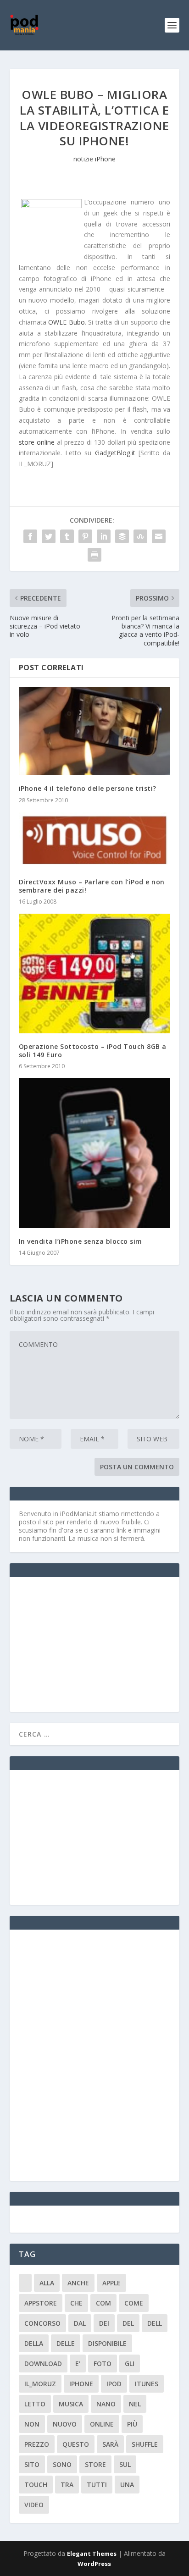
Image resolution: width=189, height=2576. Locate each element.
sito (32, 2464)
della (34, 2343)
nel (135, 2404)
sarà (110, 2444)
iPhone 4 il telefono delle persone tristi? (88, 788)
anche (78, 2283)
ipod (114, 2384)
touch (36, 2485)
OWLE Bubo (67, 322)
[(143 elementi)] (25, 2283)
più (132, 2424)
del (128, 2323)
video (34, 2505)
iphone (81, 2384)
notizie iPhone (94, 159)
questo (76, 2444)
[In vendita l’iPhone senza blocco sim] (95, 1153)
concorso (42, 2323)
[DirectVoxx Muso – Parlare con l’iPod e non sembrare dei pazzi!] (95, 841)
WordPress (94, 2564)
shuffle (145, 2444)
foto (103, 2364)
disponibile (107, 2343)
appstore (41, 2303)
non (32, 2424)
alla (47, 2283)
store (95, 2464)
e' (78, 2364)
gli (130, 2364)
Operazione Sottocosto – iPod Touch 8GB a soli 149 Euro (93, 1051)
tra (67, 2485)
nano (106, 2404)
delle (66, 2343)
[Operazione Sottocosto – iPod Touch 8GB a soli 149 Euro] (95, 974)
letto (35, 2404)
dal (80, 2323)
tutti (97, 2485)
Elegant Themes (92, 2554)
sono (62, 2464)
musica (71, 2404)
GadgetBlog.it (115, 453)
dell (155, 2323)
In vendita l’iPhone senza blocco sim (81, 1241)
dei (104, 2323)
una (127, 2485)
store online (37, 442)
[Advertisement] (88, 1644)
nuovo (65, 2424)
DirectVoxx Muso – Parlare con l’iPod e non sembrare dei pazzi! (92, 886)
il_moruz (40, 2384)
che (76, 2303)
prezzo (37, 2444)
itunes (147, 2384)
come (134, 2303)
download (43, 2364)
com (103, 2303)
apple (111, 2283)
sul (125, 2464)
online (102, 2424)
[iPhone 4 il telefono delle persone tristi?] (95, 731)
